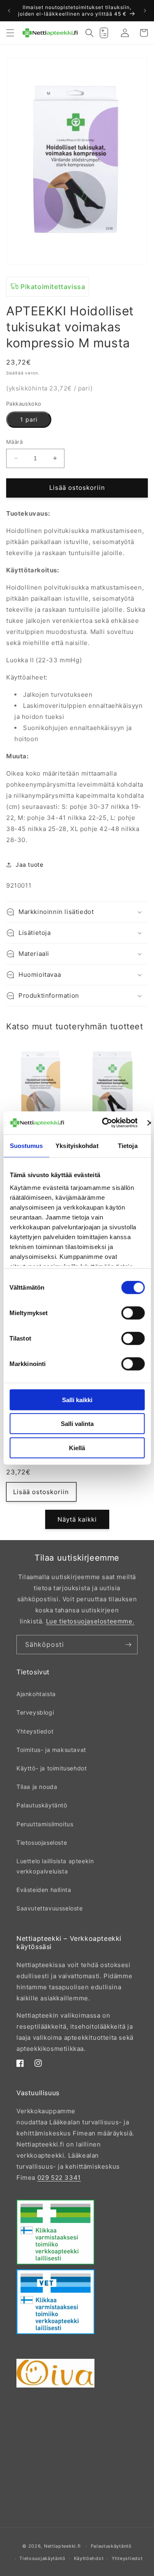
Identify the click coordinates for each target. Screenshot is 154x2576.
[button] (10, 33)
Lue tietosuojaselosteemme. (90, 1621)
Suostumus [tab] (26, 1145)
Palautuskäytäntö (42, 1805)
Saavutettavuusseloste (50, 1908)
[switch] (133, 1313)
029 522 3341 (59, 2178)
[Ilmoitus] (145, 11)
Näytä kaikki (77, 1519)
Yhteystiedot (35, 1731)
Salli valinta (77, 1424)
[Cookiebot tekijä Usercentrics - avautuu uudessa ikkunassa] (104, 1123)
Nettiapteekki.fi (62, 2546)
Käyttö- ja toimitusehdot (52, 1768)
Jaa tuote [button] (29, 864)
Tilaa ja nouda (37, 1787)
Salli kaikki (77, 1399)
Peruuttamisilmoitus (45, 1824)
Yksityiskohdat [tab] (77, 1145)
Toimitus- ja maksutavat (51, 1750)
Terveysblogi (35, 1712)
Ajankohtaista (36, 1694)
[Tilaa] (128, 1645)
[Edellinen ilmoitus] (9, 11)
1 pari (29, 419)
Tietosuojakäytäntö (43, 2558)
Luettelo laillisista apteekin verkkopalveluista (55, 1866)
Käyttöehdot (89, 2558)
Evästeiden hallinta (44, 1890)
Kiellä (77, 1448)
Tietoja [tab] (128, 1145)
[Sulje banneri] (150, 1123)
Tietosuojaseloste (42, 1842)
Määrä (14, 442)
